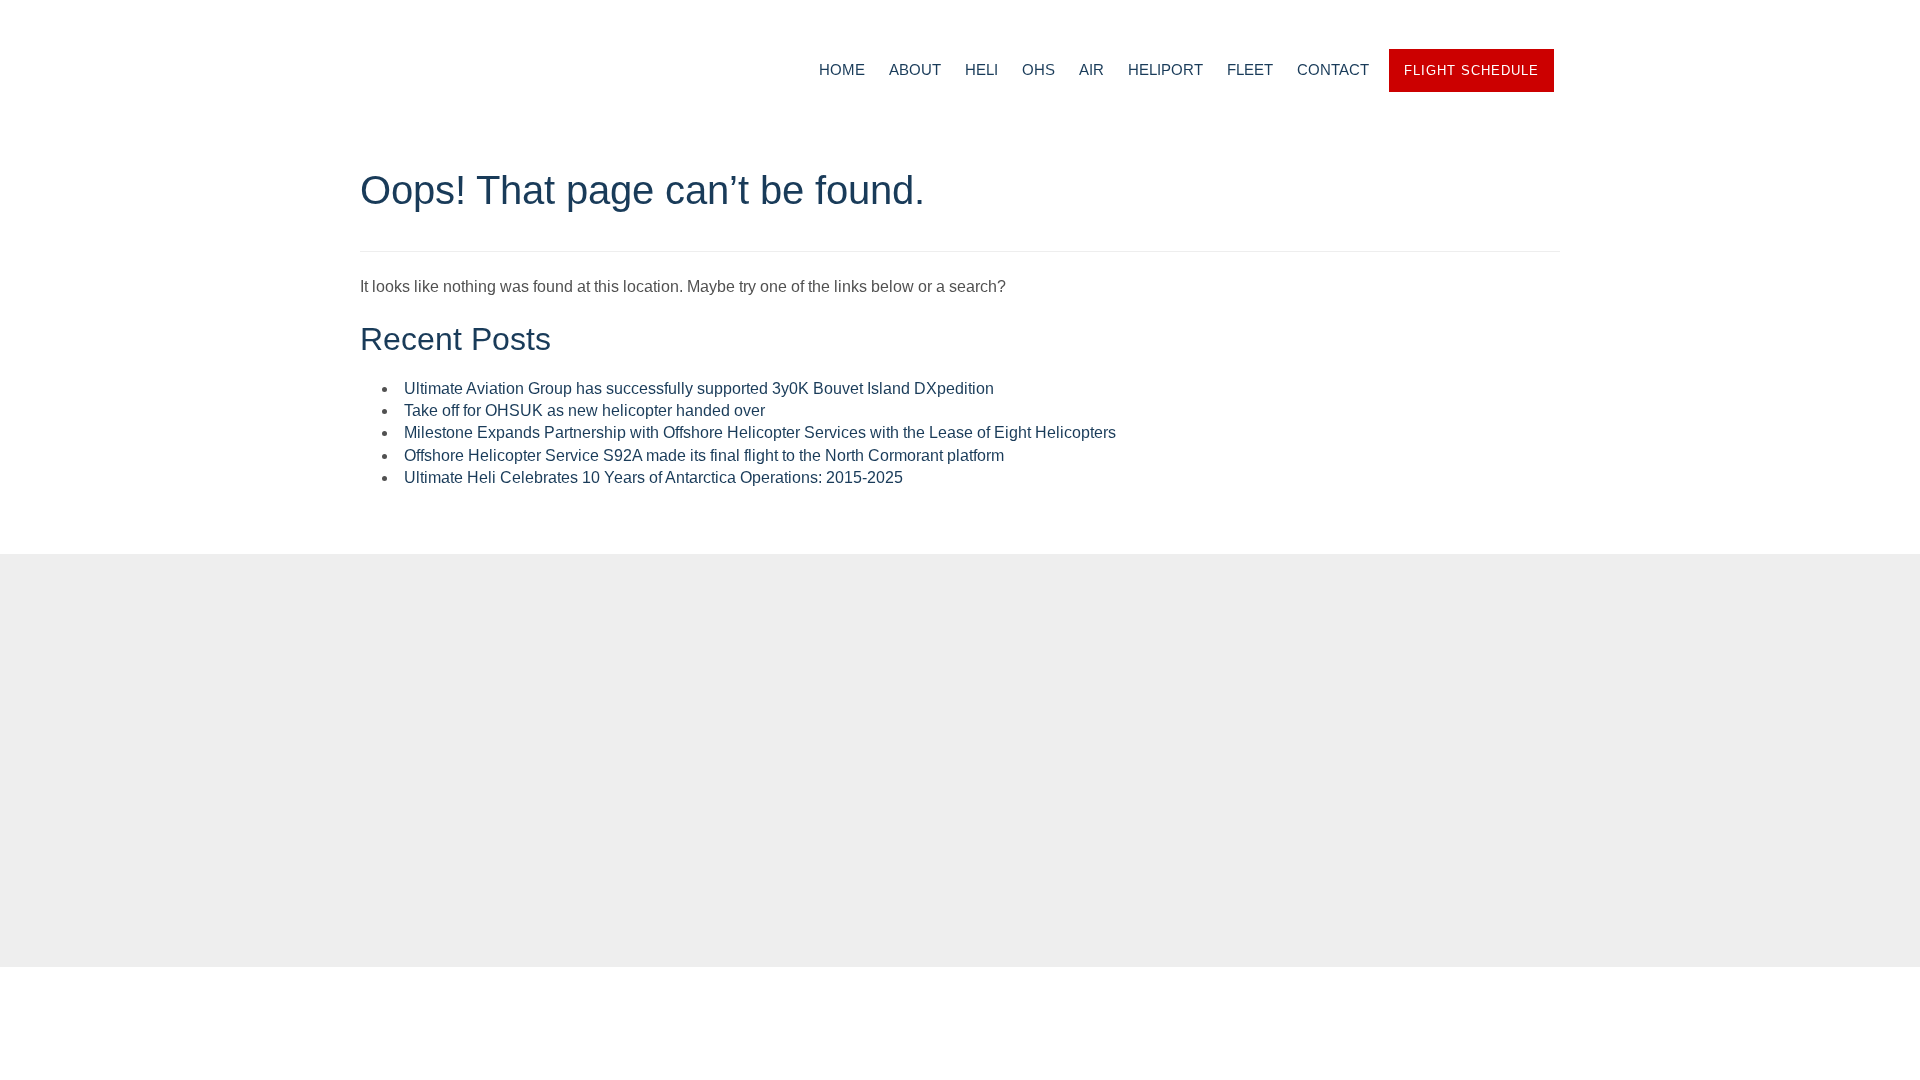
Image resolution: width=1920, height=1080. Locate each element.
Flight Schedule (1471, 70)
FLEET (1250, 69)
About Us (674, 733)
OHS (1038, 69)
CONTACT (1333, 69)
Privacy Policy (702, 809)
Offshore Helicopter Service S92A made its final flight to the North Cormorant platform (704, 455)
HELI (981, 69)
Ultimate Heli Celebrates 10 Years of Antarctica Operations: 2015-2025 (653, 477)
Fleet (656, 759)
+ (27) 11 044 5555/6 (443, 708)
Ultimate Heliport (987, 784)
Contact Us (686, 784)
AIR (1091, 69)
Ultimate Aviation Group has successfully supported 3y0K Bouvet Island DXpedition (699, 388)
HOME (842, 69)
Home (655, 708)
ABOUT (915, 69)
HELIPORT (1165, 69)
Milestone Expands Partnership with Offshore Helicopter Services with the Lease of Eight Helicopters (760, 432)
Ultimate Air (956, 759)
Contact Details (455, 767)
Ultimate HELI (962, 733)
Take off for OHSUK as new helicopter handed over (584, 410)
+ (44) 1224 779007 (463, 733)
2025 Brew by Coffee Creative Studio (960, 926)
